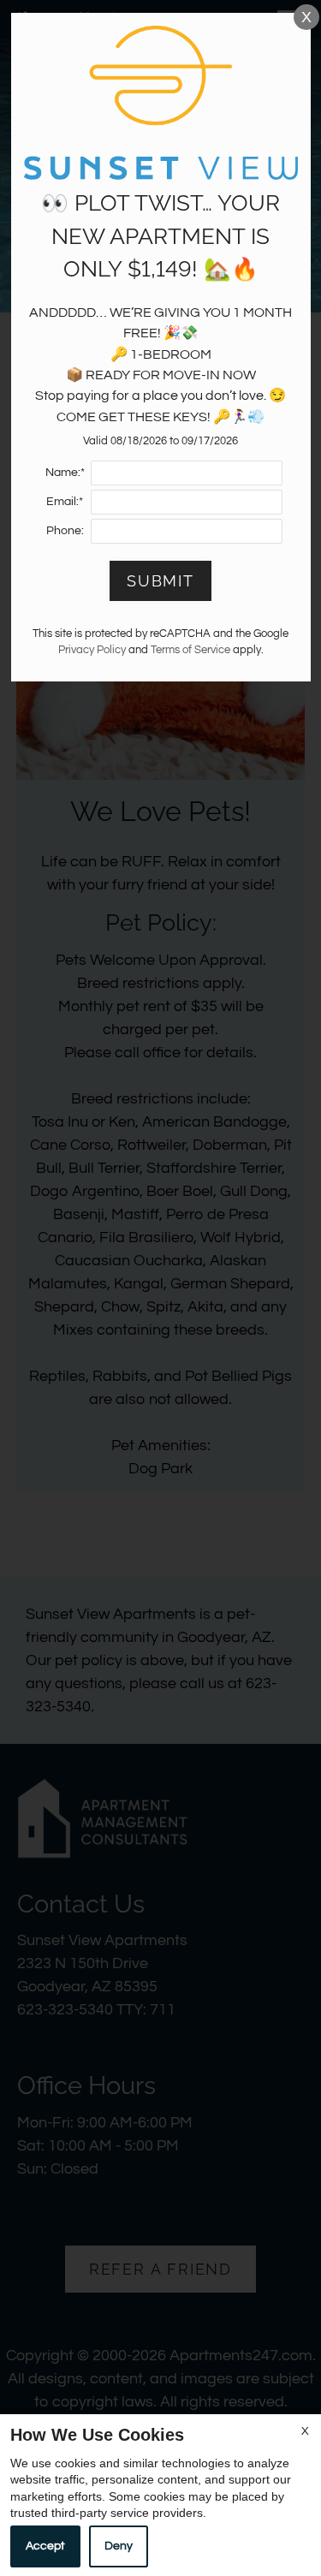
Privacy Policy (92, 650)
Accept (45, 2546)
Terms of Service (190, 650)
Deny (119, 2546)
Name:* (65, 472)
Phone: (65, 530)
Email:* (65, 501)
